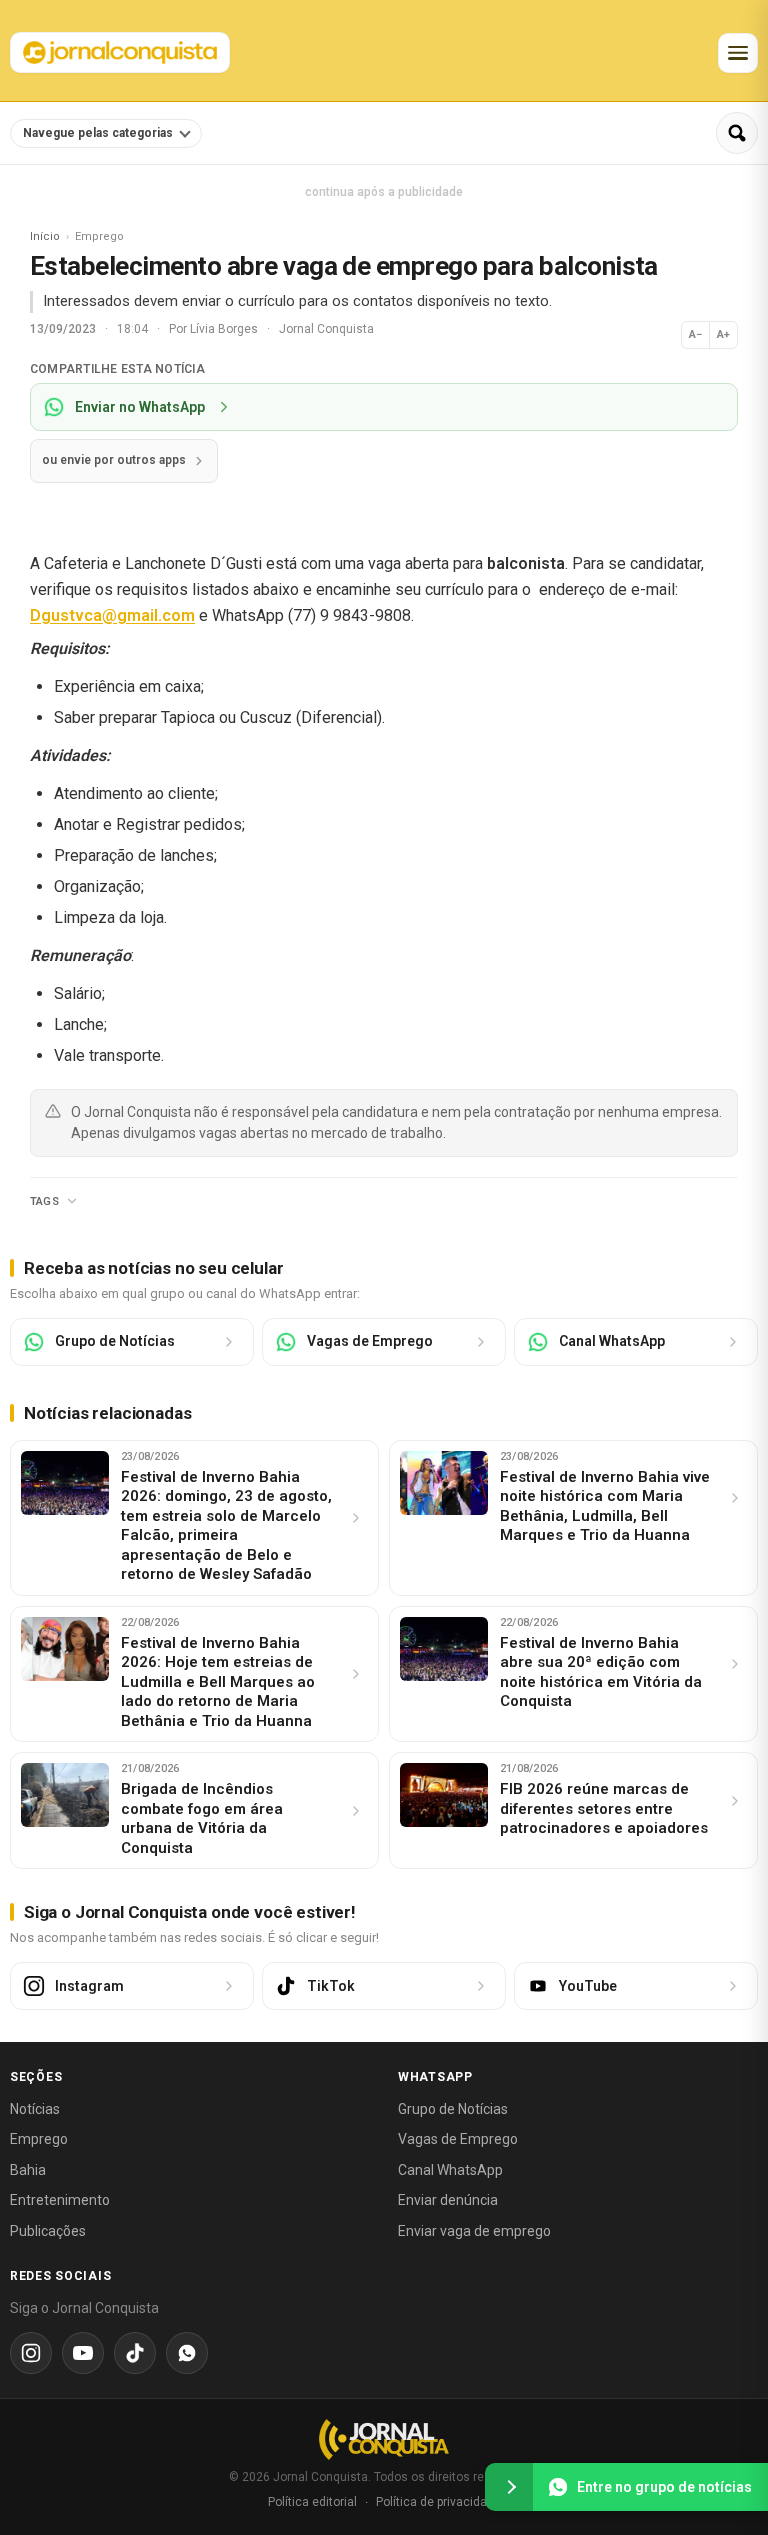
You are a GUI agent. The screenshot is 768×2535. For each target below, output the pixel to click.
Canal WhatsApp (450, 2170)
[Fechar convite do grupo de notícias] (509, 2487)
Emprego (39, 2139)
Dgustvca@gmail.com (112, 615)
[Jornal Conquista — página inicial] (384, 2439)
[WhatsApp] (187, 2353)
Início (45, 236)
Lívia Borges (225, 329)
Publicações (48, 2231)
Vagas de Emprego (458, 2139)
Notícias (35, 2109)
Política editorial (312, 2502)
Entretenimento (60, 2200)
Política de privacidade (438, 2502)
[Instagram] (31, 2353)
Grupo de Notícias (453, 2109)
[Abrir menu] (738, 53)
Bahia (28, 2170)
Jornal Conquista (326, 329)
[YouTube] (83, 2353)
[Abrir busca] (737, 133)
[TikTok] (135, 2353)
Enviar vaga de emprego (474, 2231)
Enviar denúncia (448, 2200)
